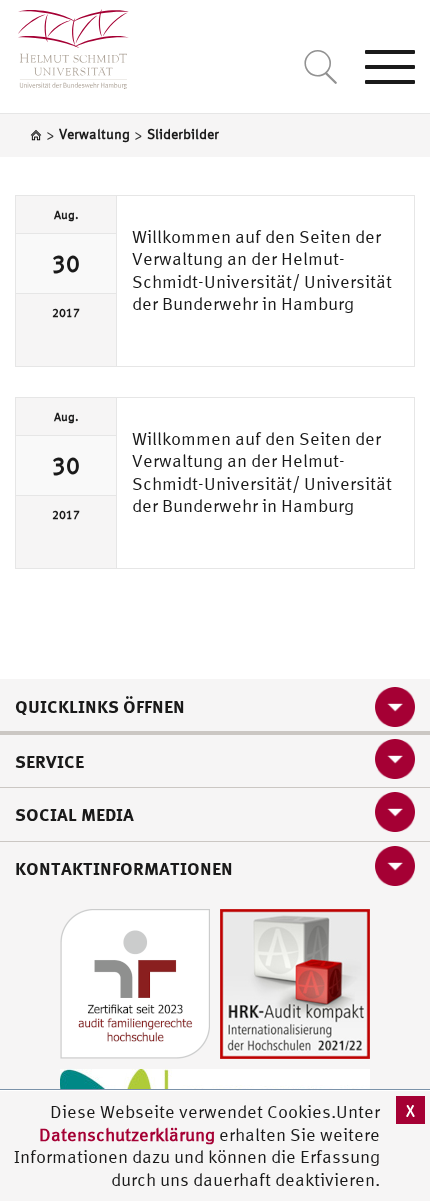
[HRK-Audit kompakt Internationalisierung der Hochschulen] (295, 981)
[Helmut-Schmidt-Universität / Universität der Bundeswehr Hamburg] (64, 44)
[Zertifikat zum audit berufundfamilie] (135, 981)
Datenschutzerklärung (127, 1134)
